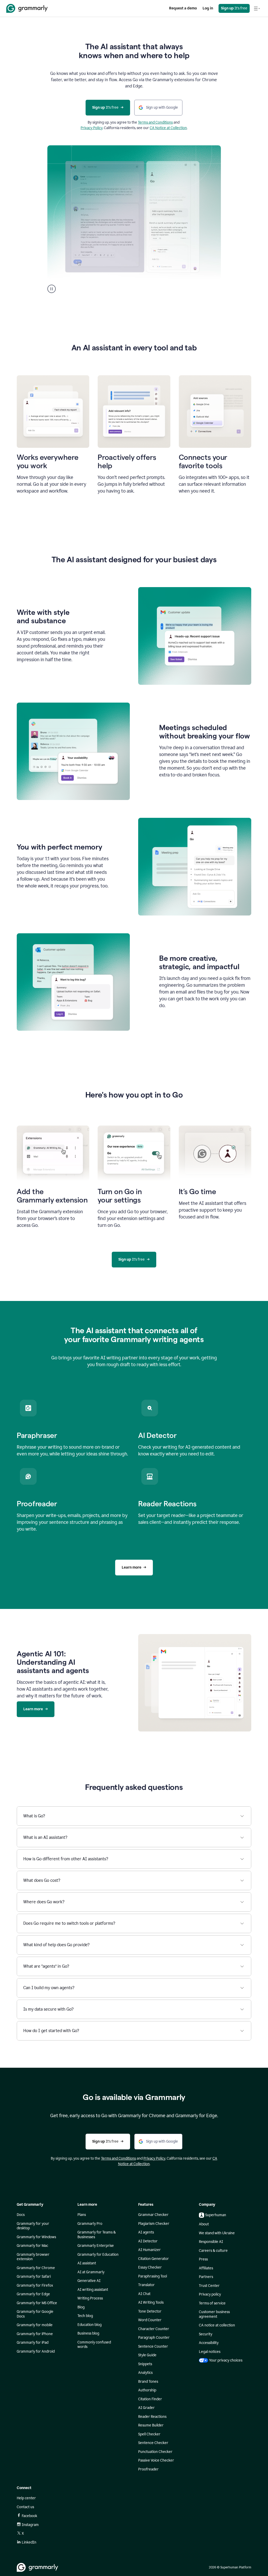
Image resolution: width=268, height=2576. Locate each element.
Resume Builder (151, 2425)
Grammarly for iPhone (35, 2334)
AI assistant (87, 2263)
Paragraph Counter (154, 2338)
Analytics (145, 2373)
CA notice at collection (217, 2325)
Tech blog (85, 2316)
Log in (208, 8)
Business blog (88, 2333)
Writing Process (90, 2298)
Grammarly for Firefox (35, 2285)
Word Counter (150, 2320)
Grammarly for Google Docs (35, 2314)
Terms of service (212, 2303)
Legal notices (210, 2352)
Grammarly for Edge (33, 2294)
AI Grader (146, 2408)
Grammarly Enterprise (96, 2246)
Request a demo (183, 8)
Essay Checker (150, 2267)
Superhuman (216, 2215)
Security (206, 2334)
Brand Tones (148, 2382)
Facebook (29, 2516)
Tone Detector (150, 2311)
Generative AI (89, 2281)
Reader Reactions (152, 2417)
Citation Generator (153, 2259)
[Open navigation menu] (257, 8)
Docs (21, 2215)
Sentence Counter (153, 2346)
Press (203, 2259)
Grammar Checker (153, 2215)
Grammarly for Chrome (36, 2268)
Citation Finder (150, 2399)
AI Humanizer (149, 2250)
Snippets (145, 2364)
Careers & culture (213, 2251)
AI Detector (148, 2241)
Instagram (30, 2525)
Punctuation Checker (155, 2452)
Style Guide (147, 2355)
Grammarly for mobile (35, 2325)
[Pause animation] (52, 289)
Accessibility (209, 2343)
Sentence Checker (153, 2443)
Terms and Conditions (155, 122)
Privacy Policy (92, 128)
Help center (26, 2498)
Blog (81, 2307)
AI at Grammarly (91, 2272)
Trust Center (209, 2286)
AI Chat (144, 2294)
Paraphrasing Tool (153, 2276)
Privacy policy (210, 2294)
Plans (82, 2215)
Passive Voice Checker (156, 2460)
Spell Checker (149, 2434)
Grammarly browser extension (33, 2257)
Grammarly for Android (36, 2351)
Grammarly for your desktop (33, 2226)
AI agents (146, 2232)
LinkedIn (29, 2542)
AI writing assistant (93, 2290)
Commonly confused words (94, 2345)
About (204, 2224)
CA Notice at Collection (168, 128)
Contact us (25, 2507)
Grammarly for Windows (36, 2237)
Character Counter (154, 2329)
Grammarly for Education (98, 2255)
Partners (206, 2277)
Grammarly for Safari (34, 2277)
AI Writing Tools (151, 2302)
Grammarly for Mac (32, 2246)
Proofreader (148, 2469)
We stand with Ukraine (217, 2233)
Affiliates (206, 2268)
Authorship (147, 2390)
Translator (146, 2285)
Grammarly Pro (90, 2224)
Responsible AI (211, 2242)
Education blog (90, 2325)
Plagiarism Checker (154, 2224)
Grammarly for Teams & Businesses (97, 2235)
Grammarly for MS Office (37, 2303)
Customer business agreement (214, 2314)
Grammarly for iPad (33, 2343)
